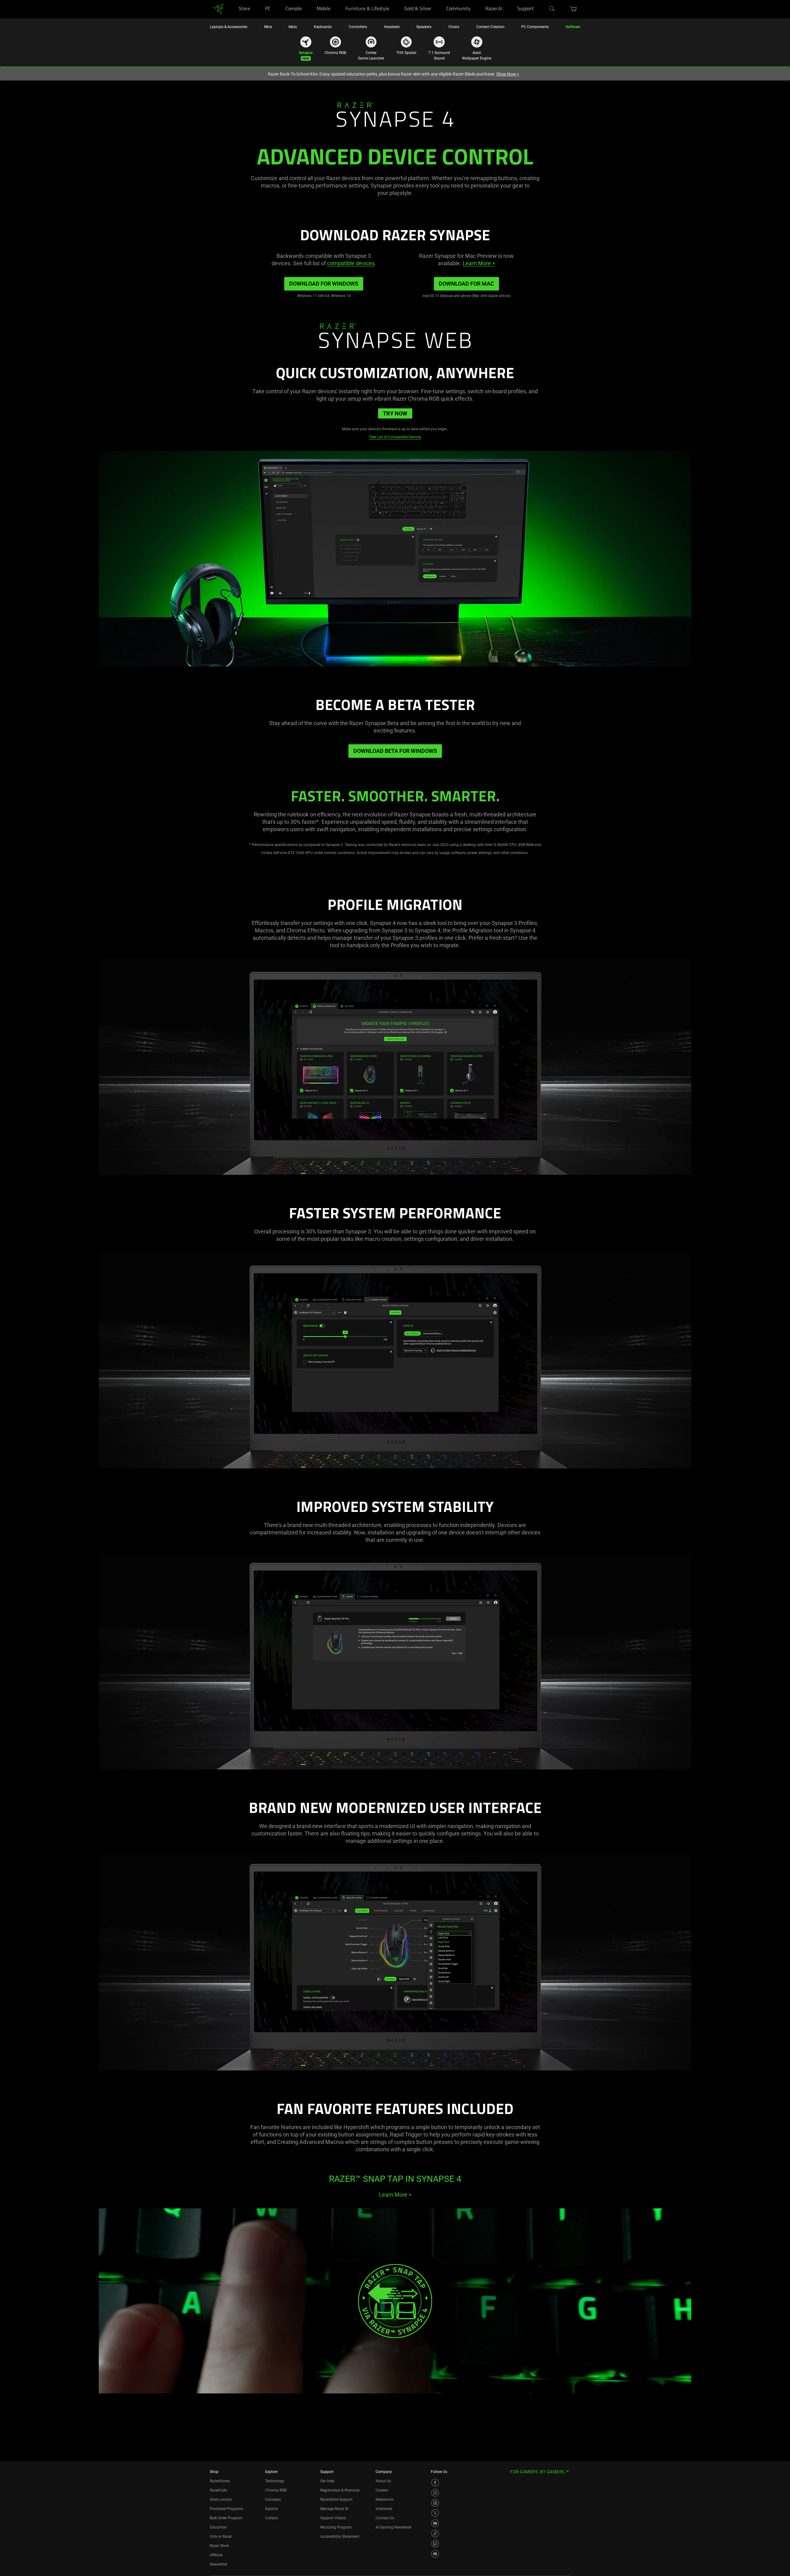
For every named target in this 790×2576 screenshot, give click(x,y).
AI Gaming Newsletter (394, 2527)
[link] (218, 9)
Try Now (395, 413)
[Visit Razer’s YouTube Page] (435, 2523)
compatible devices (351, 263)
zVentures (384, 2509)
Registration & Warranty (340, 2490)
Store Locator (221, 2500)
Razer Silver (219, 2546)
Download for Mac (466, 284)
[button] (574, 9)
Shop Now (508, 74)
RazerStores (220, 2481)
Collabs (271, 2518)
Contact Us (385, 2518)
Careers (382, 2490)
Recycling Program (336, 2527)
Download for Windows (324, 284)
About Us (383, 2481)
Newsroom (385, 2500)
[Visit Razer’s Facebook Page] (435, 2483)
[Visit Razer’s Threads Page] (435, 2503)
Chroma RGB (276, 2490)
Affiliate (216, 2555)
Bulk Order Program (226, 2518)
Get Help (327, 2481)
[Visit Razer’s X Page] (435, 2513)
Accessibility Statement (340, 2537)
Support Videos (333, 2518)
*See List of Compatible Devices (395, 437)
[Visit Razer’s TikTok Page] (435, 2533)
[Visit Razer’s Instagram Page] (435, 2493)
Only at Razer (221, 2537)
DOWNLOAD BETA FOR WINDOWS (395, 751)
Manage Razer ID (334, 2509)
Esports (271, 2509)
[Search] (552, 9)
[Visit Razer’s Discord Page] (435, 2554)
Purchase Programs (227, 2509)
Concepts (273, 2500)
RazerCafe (218, 2490)
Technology (275, 2481)
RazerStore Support (336, 2500)
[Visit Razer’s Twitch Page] (435, 2544)
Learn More (479, 263)
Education (218, 2527)
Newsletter (219, 2564)
